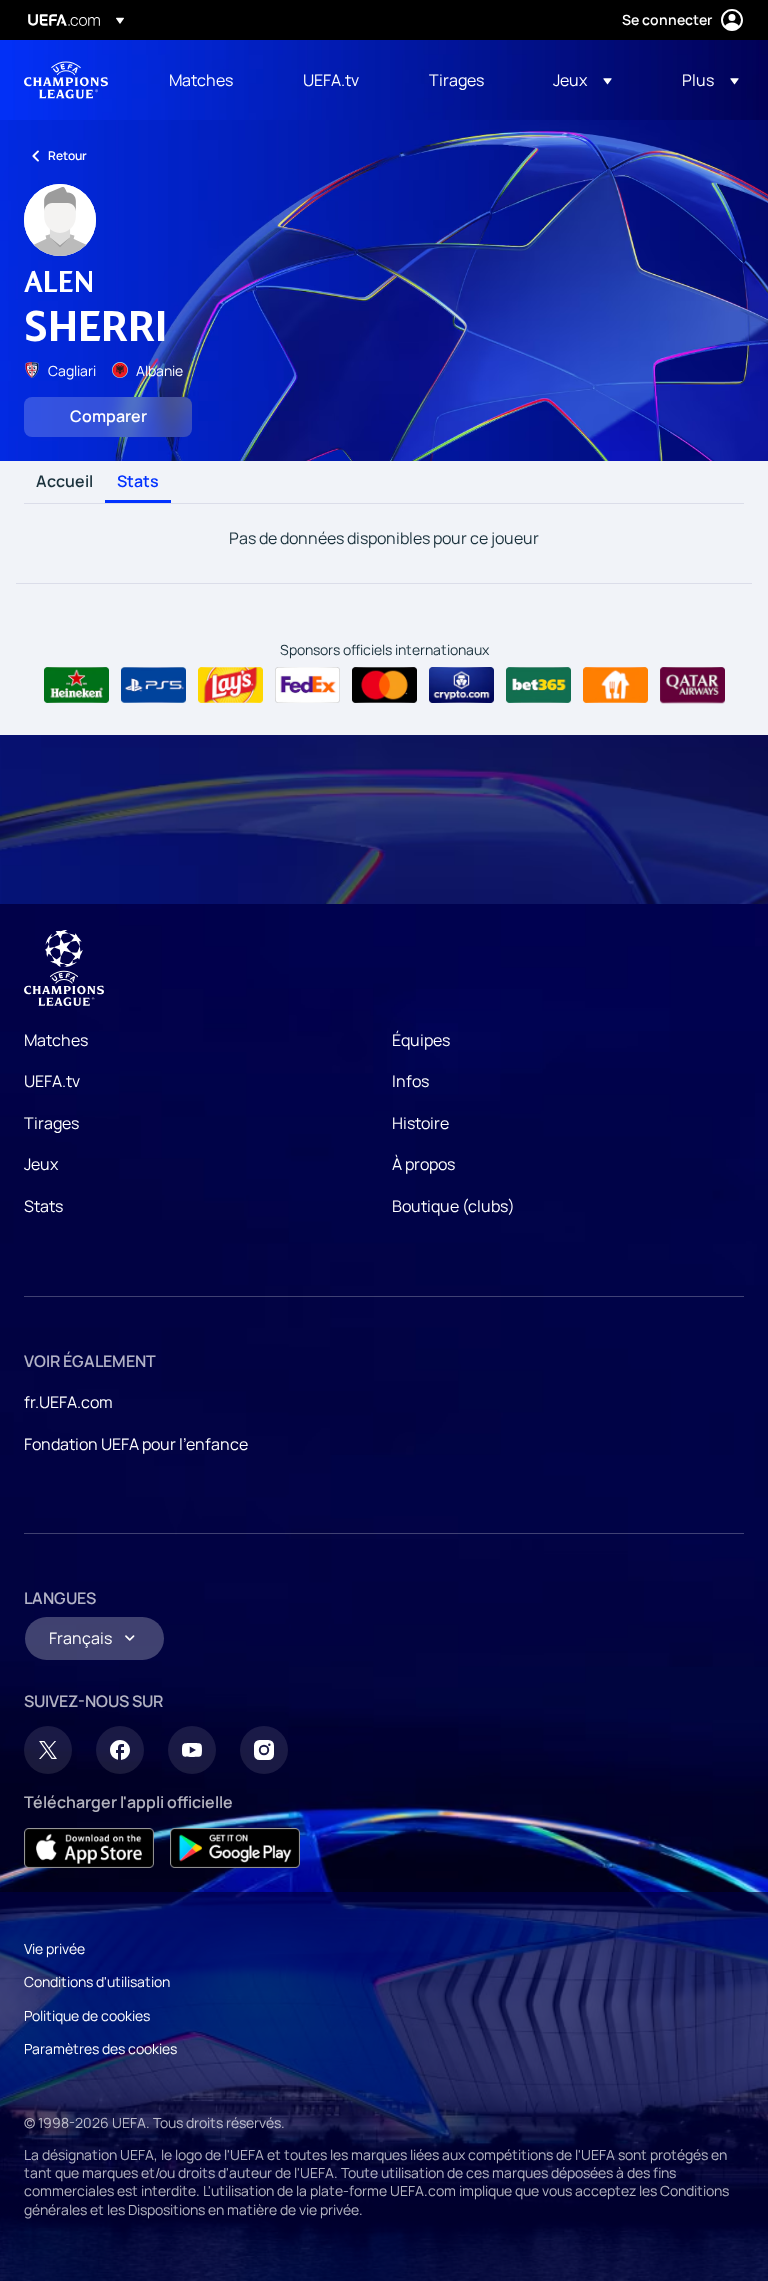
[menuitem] (211, 80)
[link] (201, 80)
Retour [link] (67, 155)
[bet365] (538, 685)
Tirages (51, 1123)
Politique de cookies (87, 2015)
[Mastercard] (384, 685)
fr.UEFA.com (68, 1402)
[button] (582, 80)
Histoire (420, 1123)
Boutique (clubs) (453, 1206)
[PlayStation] (153, 685)
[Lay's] (230, 685)
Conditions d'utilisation (97, 1981)
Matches (56, 1040)
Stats (138, 482)
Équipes (421, 1040)
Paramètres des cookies (100, 2048)
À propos (423, 1164)
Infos (410, 1081)
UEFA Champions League (66, 80)
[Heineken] (76, 685)
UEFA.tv (52, 1081)
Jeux (41, 1164)
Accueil (64, 482)
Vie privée (54, 1948)
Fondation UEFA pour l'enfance (136, 1444)
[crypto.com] (461, 685)
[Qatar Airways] (692, 685)
